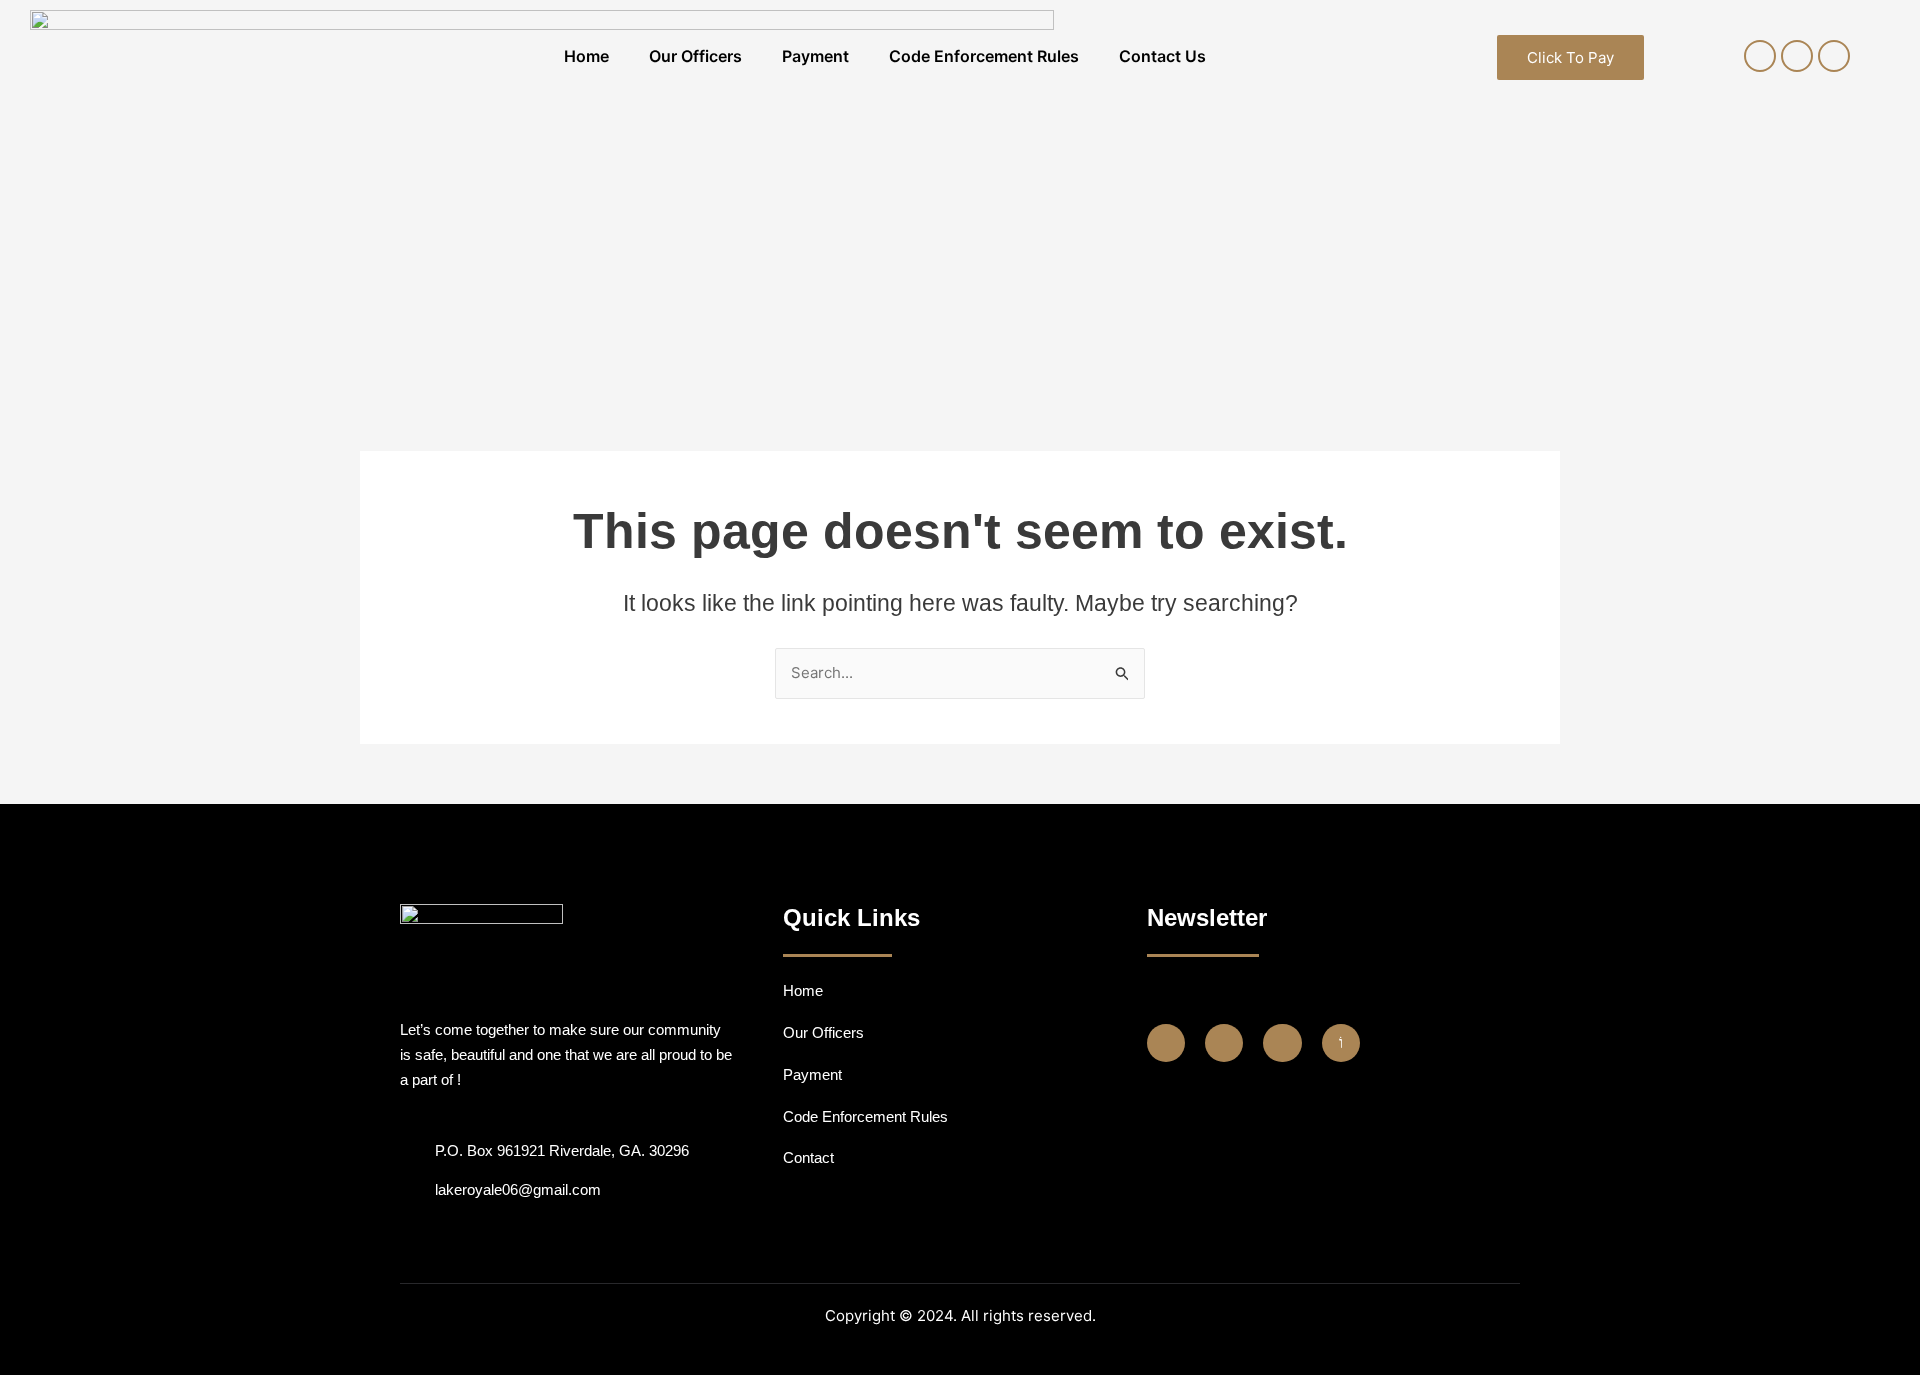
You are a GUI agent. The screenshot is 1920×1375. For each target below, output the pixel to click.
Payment (815, 56)
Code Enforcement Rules (984, 56)
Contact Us (1162, 56)
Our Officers (695, 56)
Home (586, 56)
